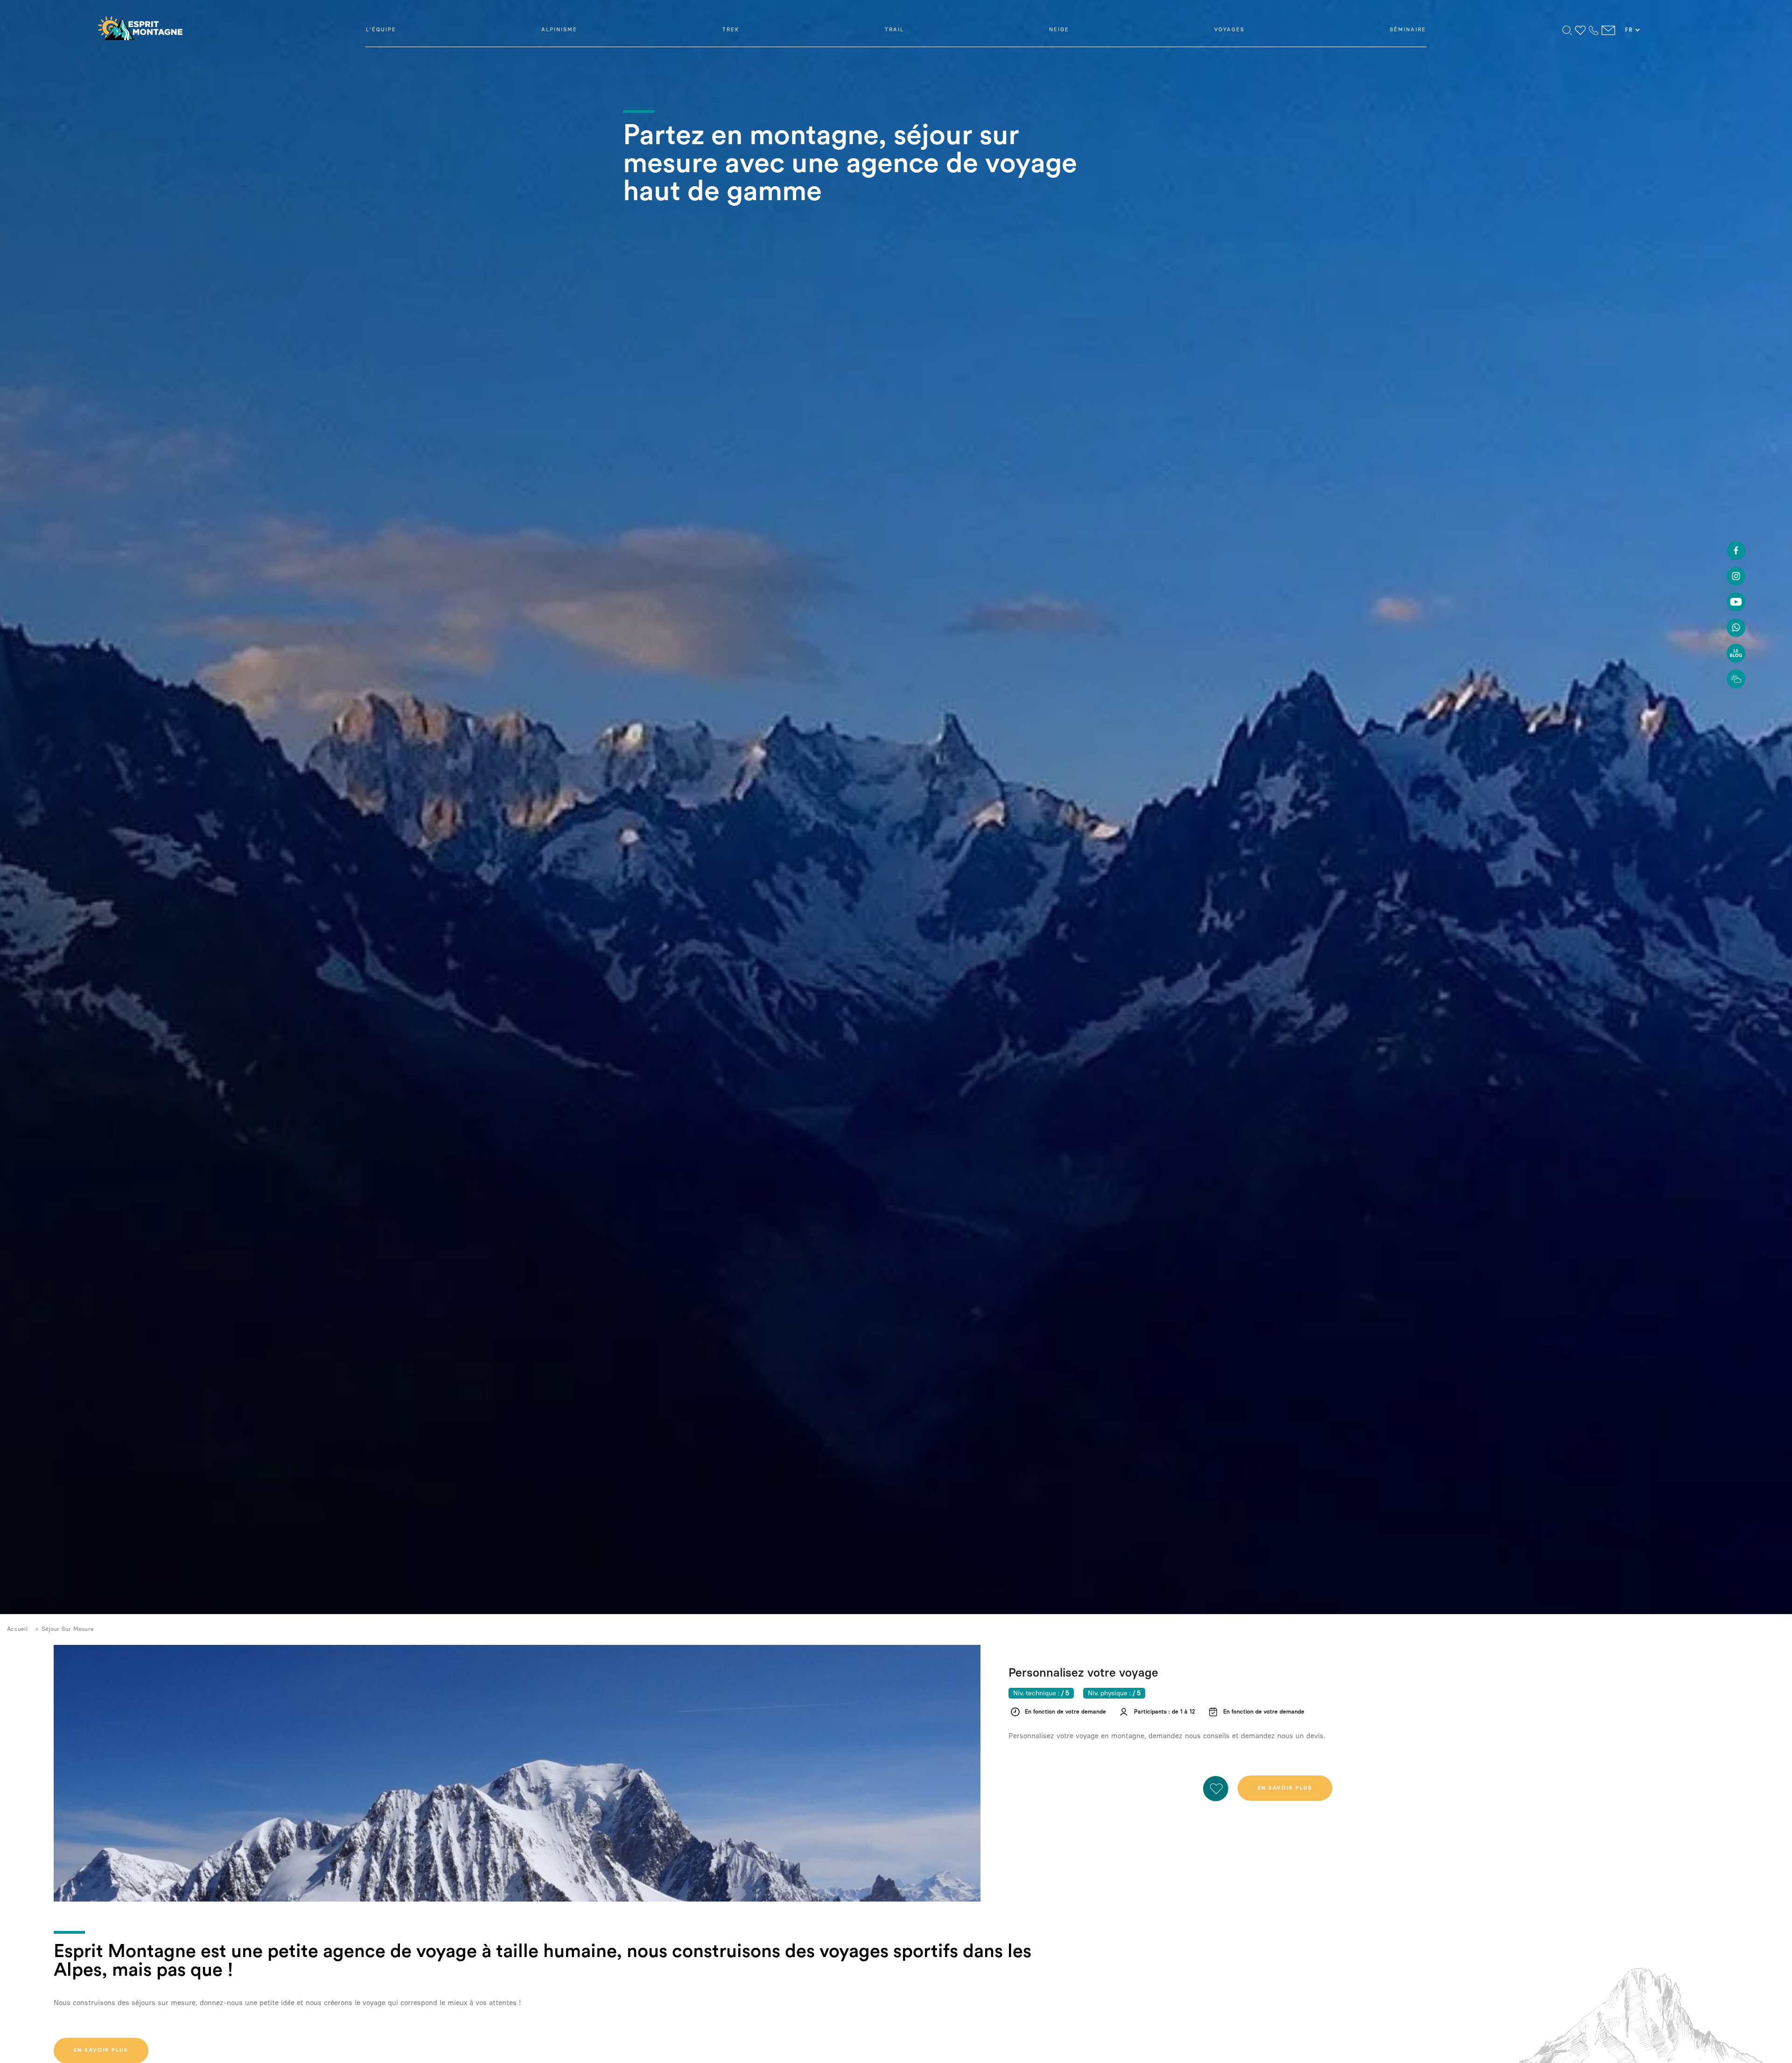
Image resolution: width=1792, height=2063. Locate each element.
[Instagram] (1736, 578)
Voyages (1229, 30)
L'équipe (381, 30)
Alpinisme (559, 30)
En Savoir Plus (1285, 1788)
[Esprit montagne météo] (1736, 680)
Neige (1059, 30)
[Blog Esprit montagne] (1736, 655)
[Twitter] (1736, 603)
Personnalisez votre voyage (1083, 1672)
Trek (731, 30)
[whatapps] (1736, 629)
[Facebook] (1736, 552)
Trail (894, 30)
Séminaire (1408, 30)
